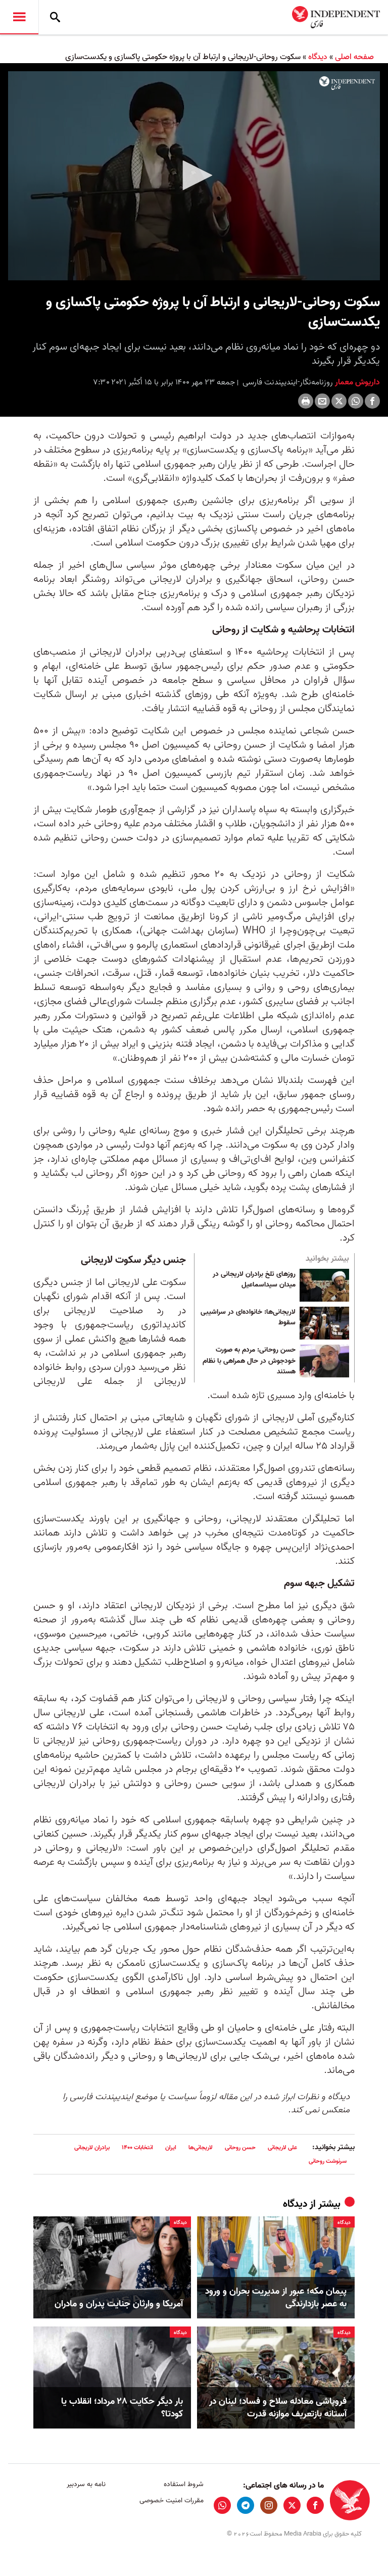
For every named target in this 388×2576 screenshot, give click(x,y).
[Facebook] (372, 401)
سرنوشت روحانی (328, 2161)
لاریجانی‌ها (201, 2147)
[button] (194, 175)
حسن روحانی (240, 2147)
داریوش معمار (356, 382)
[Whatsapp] (356, 401)
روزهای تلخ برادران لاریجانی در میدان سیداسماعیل (254, 1280)
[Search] (55, 17)
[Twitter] (339, 401)
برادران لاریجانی (92, 2147)
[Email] (322, 401)
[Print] (306, 401)
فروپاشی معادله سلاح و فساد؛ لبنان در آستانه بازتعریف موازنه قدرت (278, 2408)
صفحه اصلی (354, 57)
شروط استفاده (183, 2484)
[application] (194, 176)
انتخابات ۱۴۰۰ (137, 2147)
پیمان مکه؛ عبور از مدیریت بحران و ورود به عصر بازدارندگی (276, 2298)
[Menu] (19, 17)
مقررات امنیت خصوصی (171, 2500)
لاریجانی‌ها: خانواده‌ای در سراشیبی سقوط (248, 1318)
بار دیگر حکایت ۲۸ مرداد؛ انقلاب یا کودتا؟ (122, 2408)
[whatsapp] (222, 2505)
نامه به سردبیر (86, 2484)
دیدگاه (318, 57)
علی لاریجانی (282, 2147)
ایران (171, 2147)
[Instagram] (269, 2505)
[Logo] (347, 83)
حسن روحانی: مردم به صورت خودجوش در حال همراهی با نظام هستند (249, 1361)
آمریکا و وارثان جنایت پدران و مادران (119, 2304)
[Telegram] (246, 2505)
